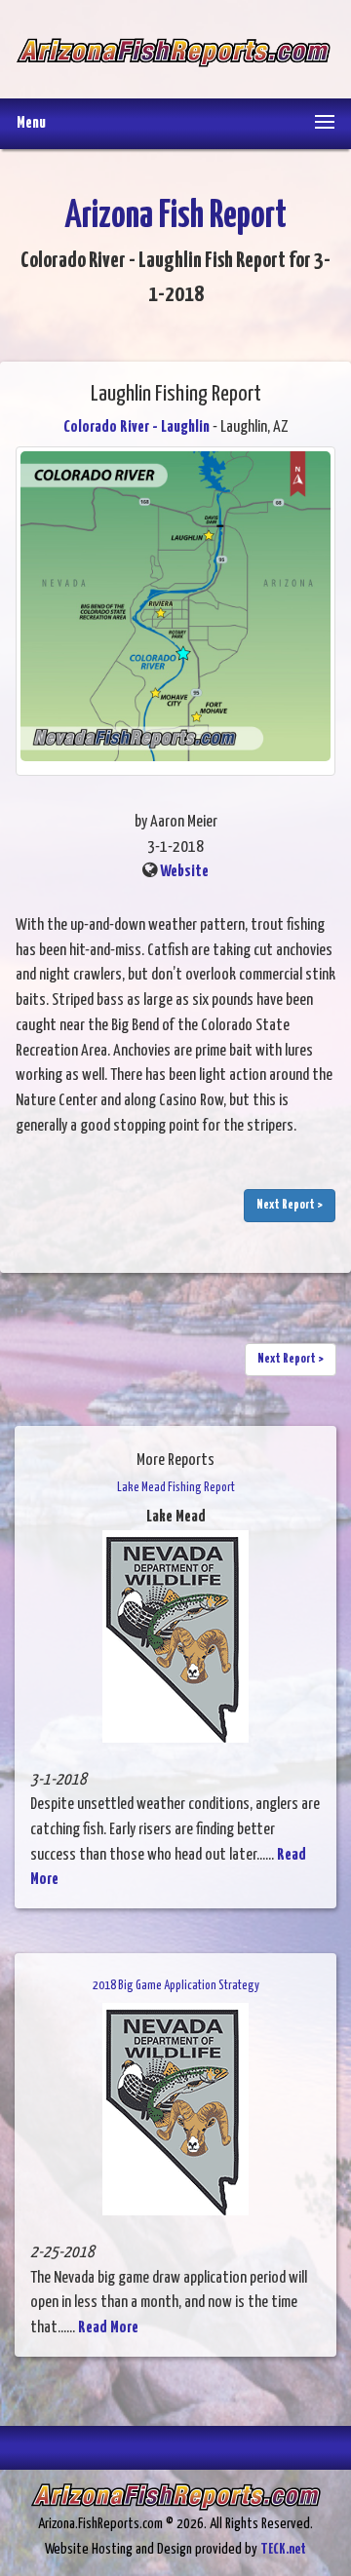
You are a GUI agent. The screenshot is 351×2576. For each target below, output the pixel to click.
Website (184, 872)
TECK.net (283, 2549)
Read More (108, 2328)
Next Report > (290, 1205)
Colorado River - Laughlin (136, 427)
